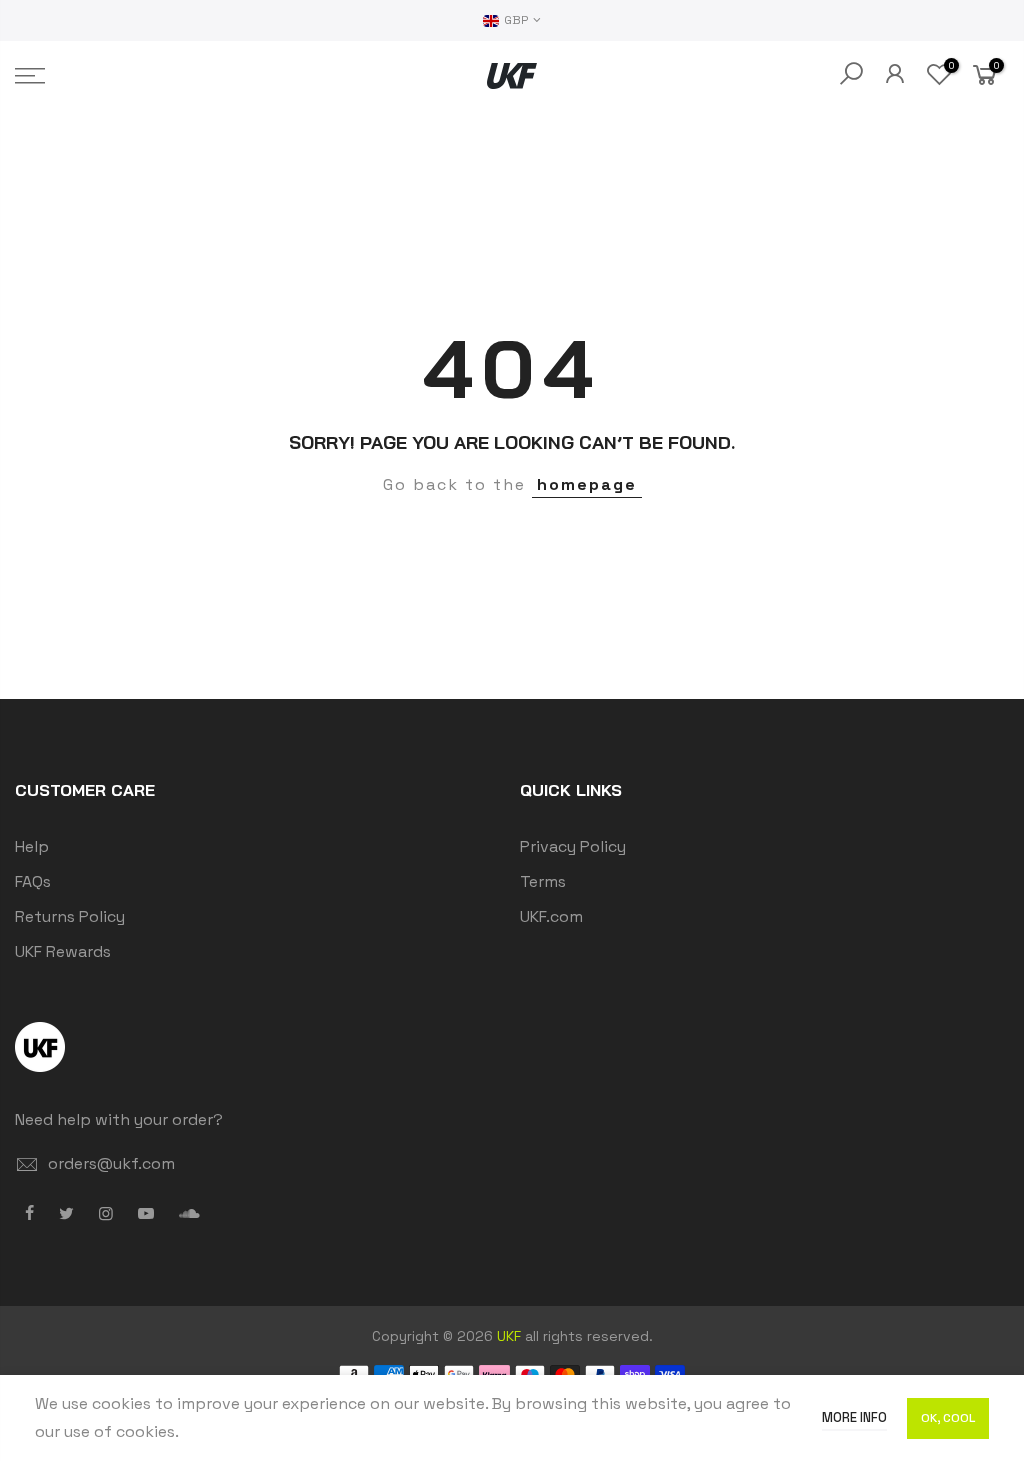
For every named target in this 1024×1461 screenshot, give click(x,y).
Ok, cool (948, 1418)
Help (32, 846)
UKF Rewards (63, 951)
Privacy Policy (573, 846)
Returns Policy (70, 916)
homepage (587, 484)
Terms (543, 881)
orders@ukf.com (111, 1163)
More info (854, 1417)
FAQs (33, 881)
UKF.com (551, 916)
